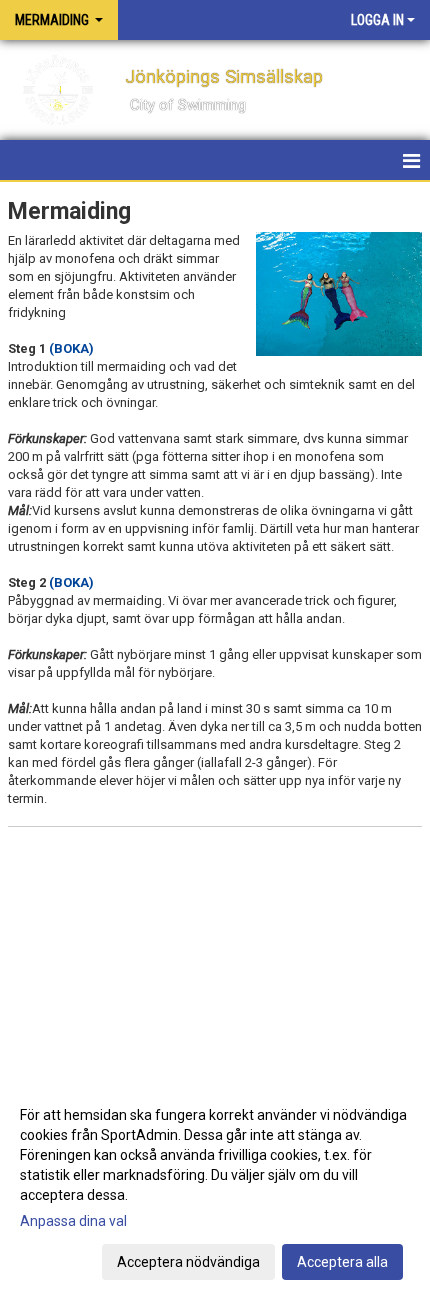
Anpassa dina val (73, 1221)
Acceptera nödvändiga (188, 1262)
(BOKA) (71, 348)
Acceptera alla (342, 1262)
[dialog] (215, 1187)
